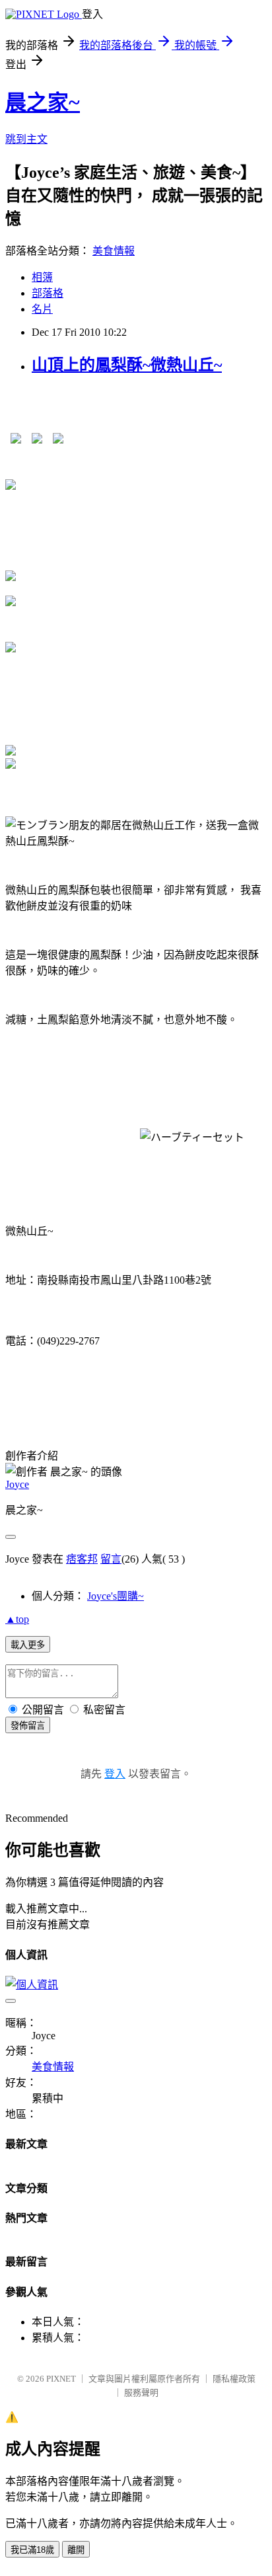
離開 (76, 2550)
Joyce (17, 1484)
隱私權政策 (234, 2379)
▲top (17, 1619)
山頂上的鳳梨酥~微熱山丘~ (127, 365)
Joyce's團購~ (116, 1596)
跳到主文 (26, 139)
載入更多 (28, 1645)
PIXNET (61, 2379)
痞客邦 (82, 1559)
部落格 (48, 293)
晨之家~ (43, 102)
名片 (42, 309)
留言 (111, 1559)
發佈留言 (28, 1726)
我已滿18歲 (32, 2550)
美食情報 (114, 251)
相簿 (42, 277)
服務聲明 (141, 2393)
